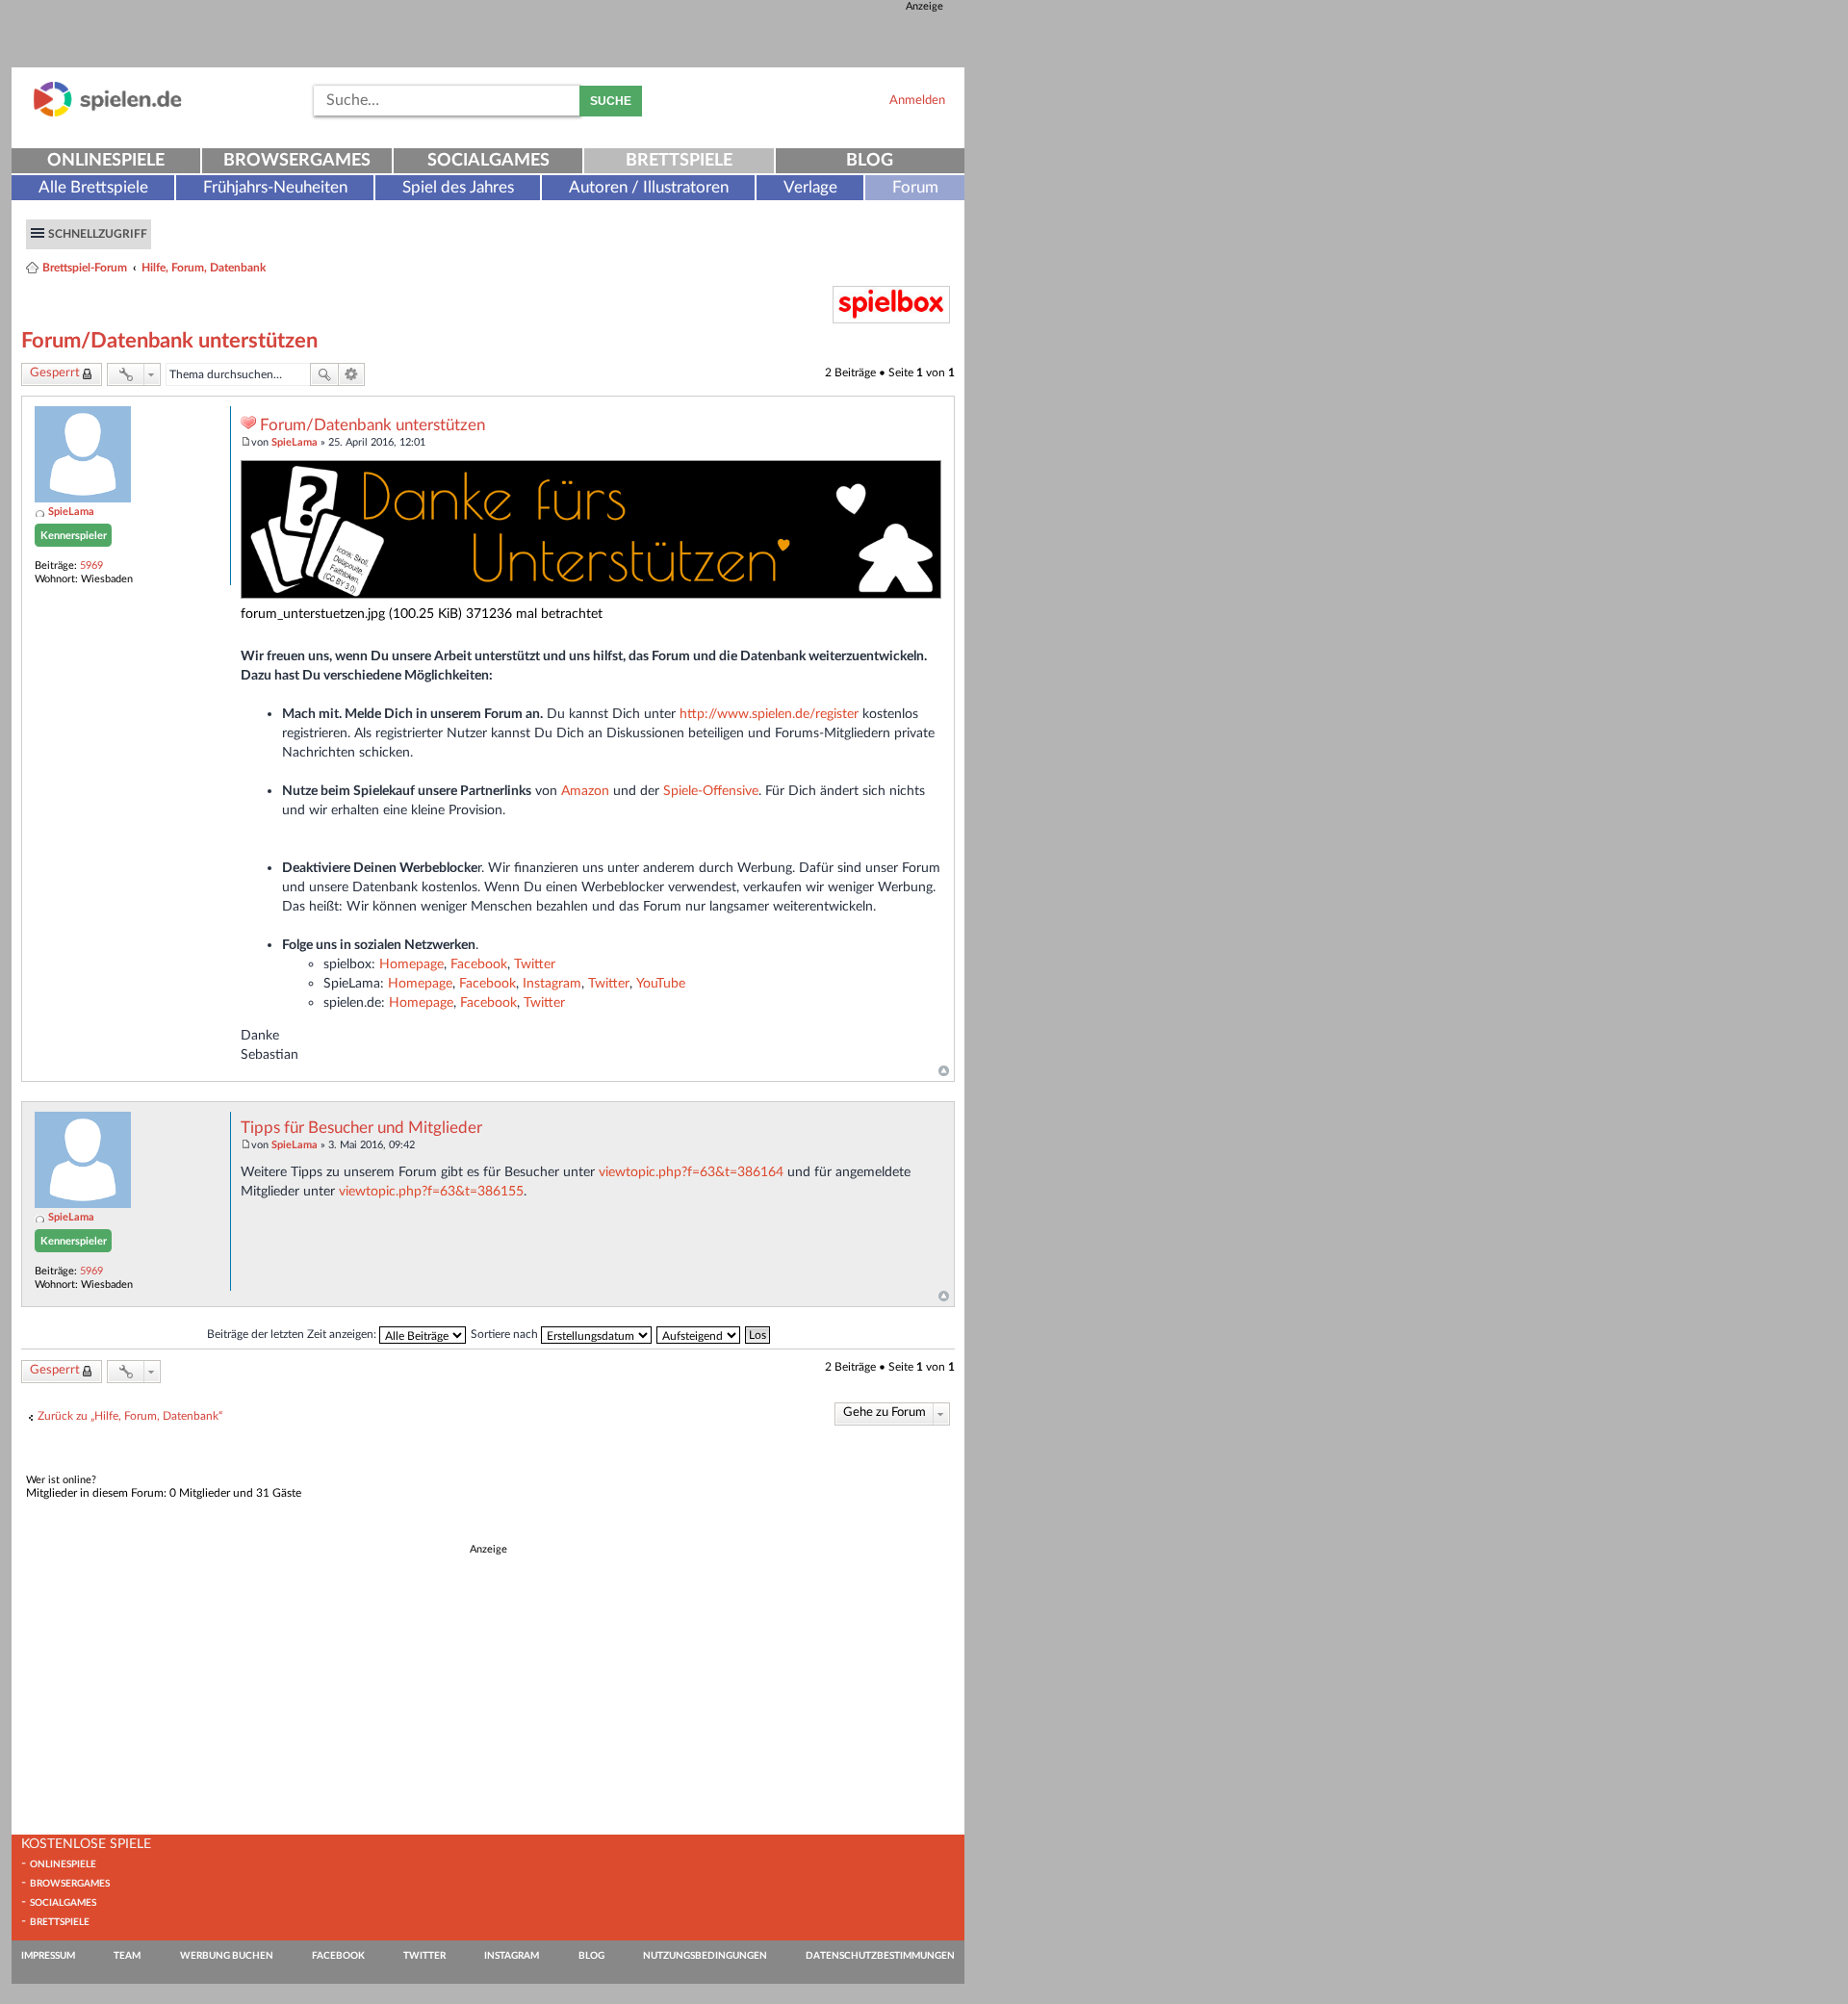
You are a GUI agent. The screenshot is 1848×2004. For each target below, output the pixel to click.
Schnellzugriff (98, 234)
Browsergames (297, 161)
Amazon (585, 791)
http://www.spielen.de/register (769, 714)
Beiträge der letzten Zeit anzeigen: (293, 1334)
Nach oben (944, 1071)
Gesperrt (55, 373)
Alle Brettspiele (93, 187)
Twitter (535, 964)
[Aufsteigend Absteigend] (699, 1334)
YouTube (661, 983)
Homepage (411, 964)
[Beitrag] (246, 442)
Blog (870, 161)
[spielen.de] (108, 113)
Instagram (552, 983)
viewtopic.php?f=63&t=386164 (691, 1172)
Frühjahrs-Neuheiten (275, 187)
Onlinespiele (106, 161)
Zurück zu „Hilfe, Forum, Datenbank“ (130, 1416)
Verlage (810, 187)
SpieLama (71, 512)
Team (127, 1956)
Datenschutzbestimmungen (880, 1956)
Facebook (479, 964)
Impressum (48, 1956)
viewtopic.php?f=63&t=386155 (431, 1191)
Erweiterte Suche (352, 374)
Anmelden (917, 100)
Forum (915, 187)
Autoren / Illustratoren (649, 187)
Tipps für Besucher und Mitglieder (361, 1128)
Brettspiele (679, 161)
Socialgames (488, 161)
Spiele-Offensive (711, 791)
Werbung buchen (227, 1956)
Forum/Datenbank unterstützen (169, 341)
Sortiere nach (506, 1334)
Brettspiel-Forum (85, 268)
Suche (611, 101)
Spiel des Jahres (458, 187)
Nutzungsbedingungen (705, 1956)
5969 (91, 565)
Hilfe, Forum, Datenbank (204, 268)
